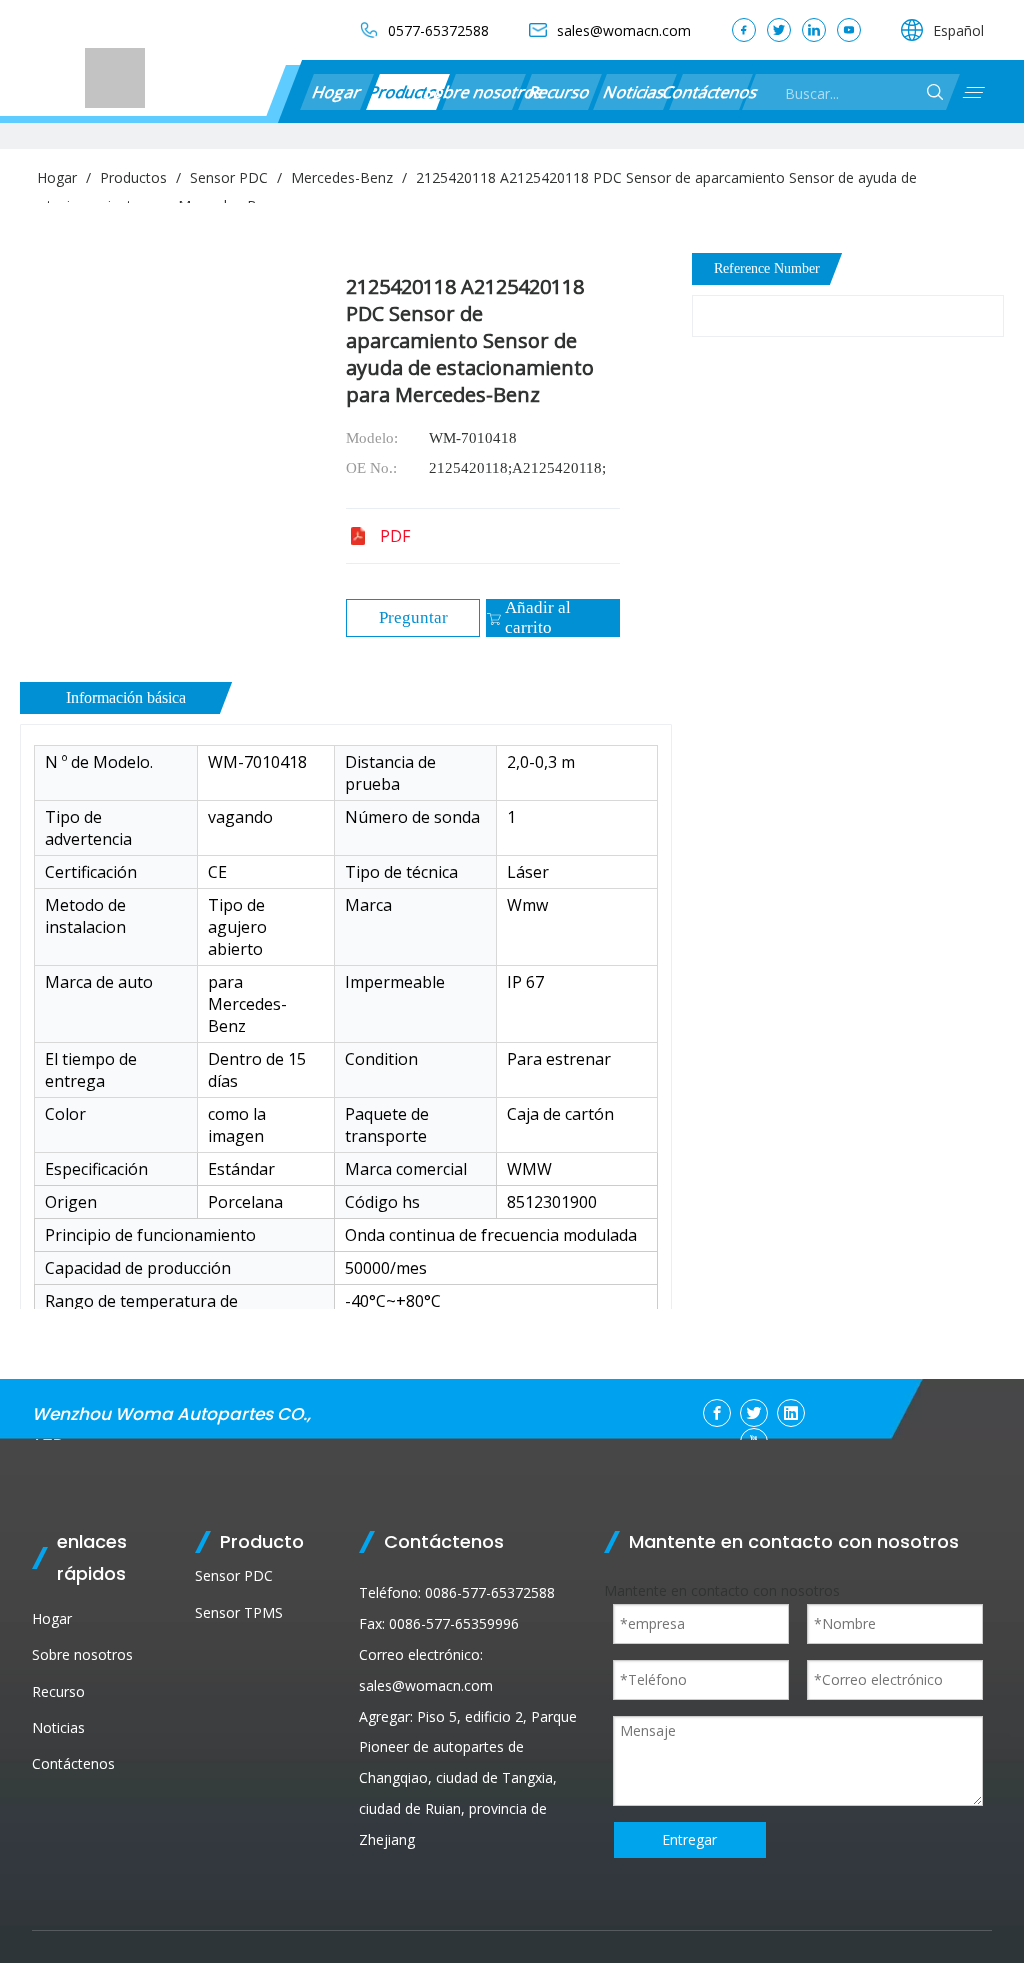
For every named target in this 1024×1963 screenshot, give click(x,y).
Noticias (635, 92)
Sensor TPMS (239, 1612)
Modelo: (372, 438)
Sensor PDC (234, 1575)
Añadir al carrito (538, 618)
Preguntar (413, 617)
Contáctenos (710, 92)
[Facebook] (744, 30)
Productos (407, 92)
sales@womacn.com (426, 1685)
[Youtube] (849, 30)
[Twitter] (779, 30)
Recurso (559, 92)
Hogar (337, 92)
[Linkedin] (814, 30)
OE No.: (371, 468)
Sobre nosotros (483, 92)
